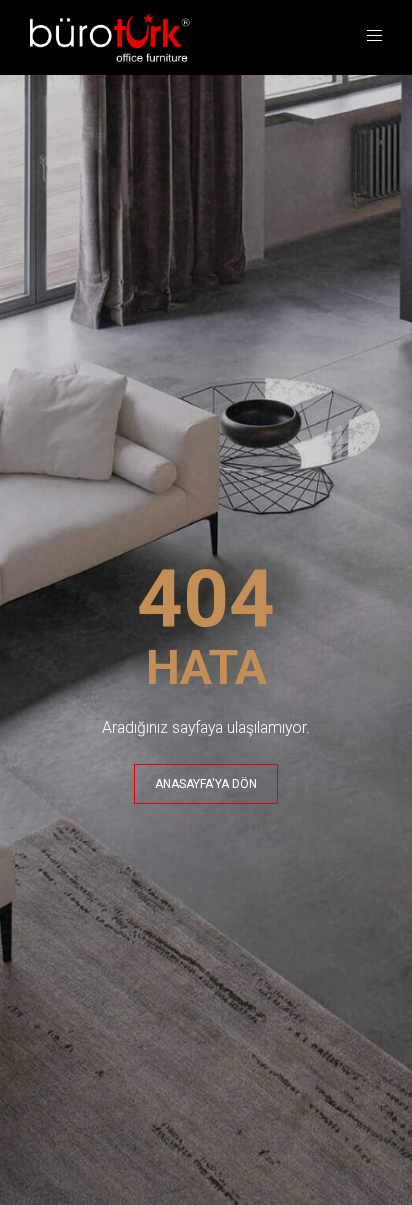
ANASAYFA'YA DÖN (206, 784)
